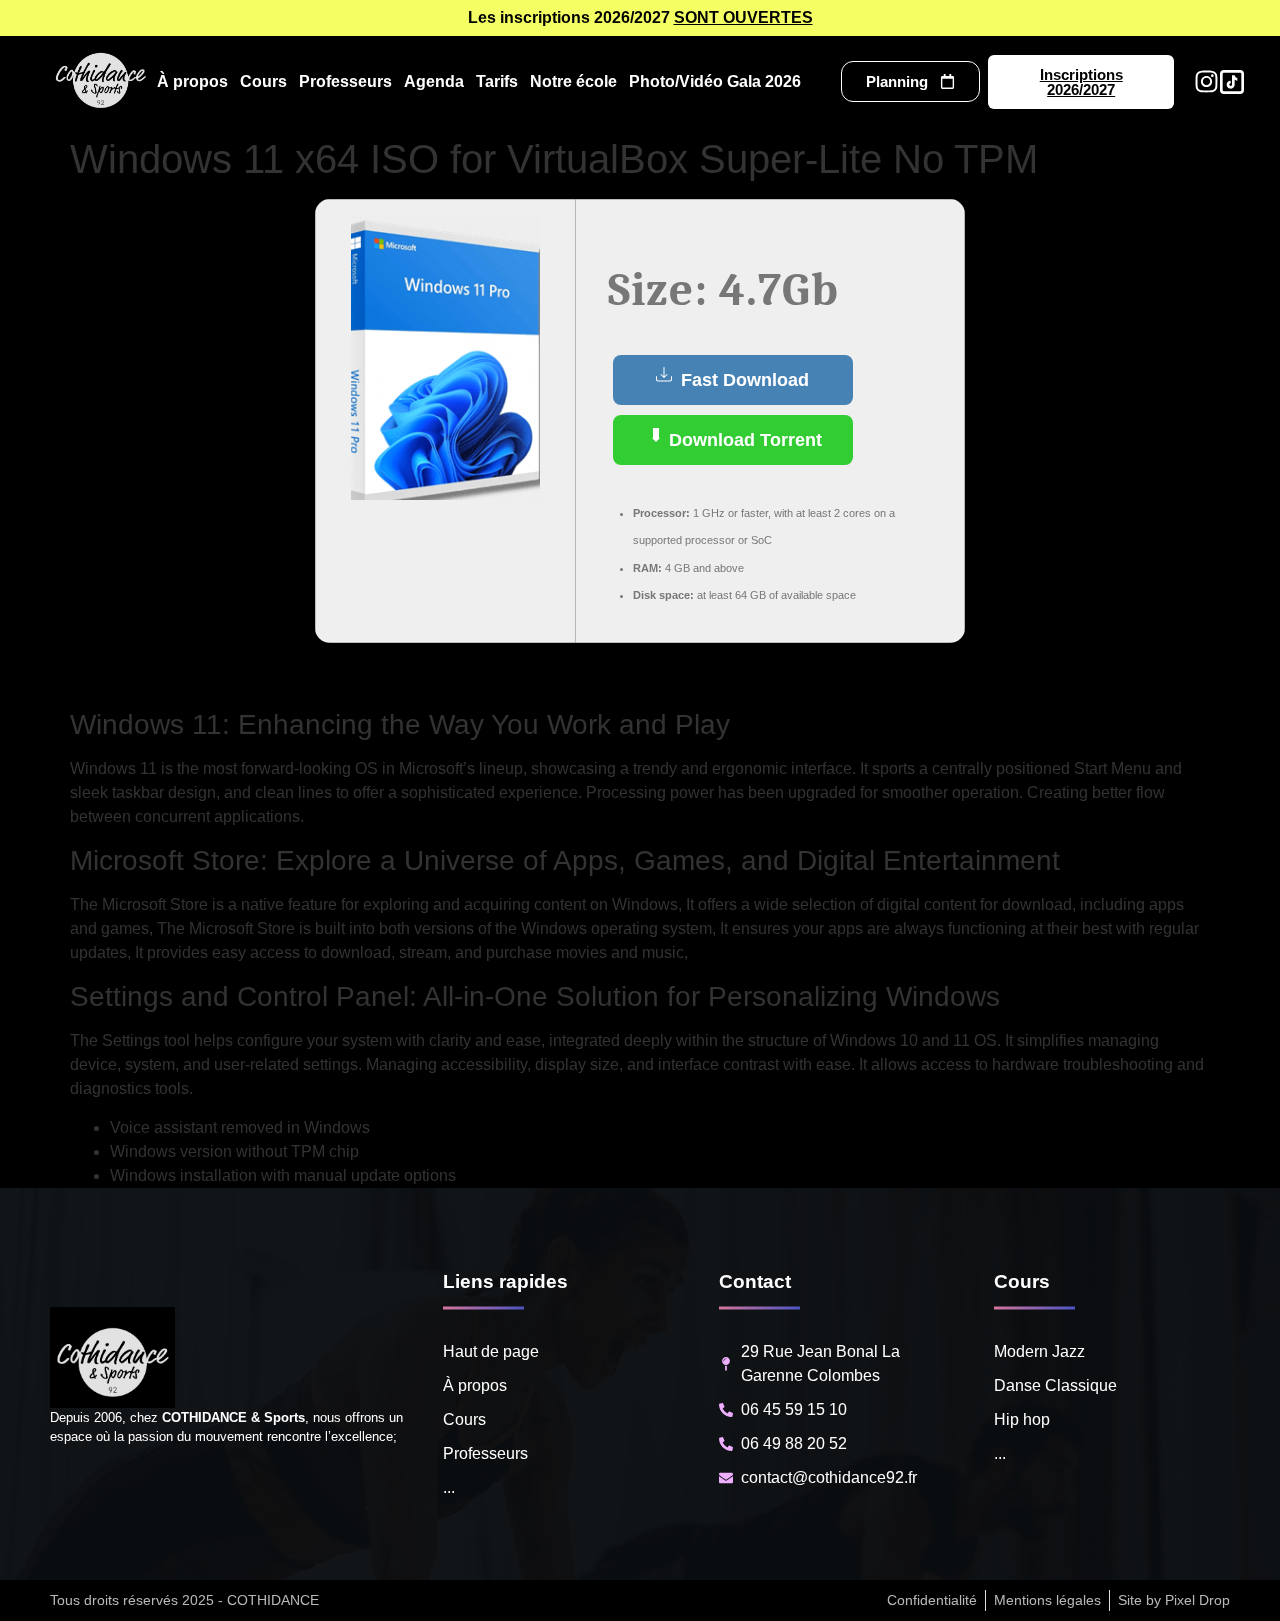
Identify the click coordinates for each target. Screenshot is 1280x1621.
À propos (192, 81)
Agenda (434, 81)
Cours (263, 81)
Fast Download (742, 380)
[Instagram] (1206, 81)
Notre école (573, 81)
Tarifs (497, 81)
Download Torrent (743, 440)
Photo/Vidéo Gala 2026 (715, 81)
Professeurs (345, 81)
